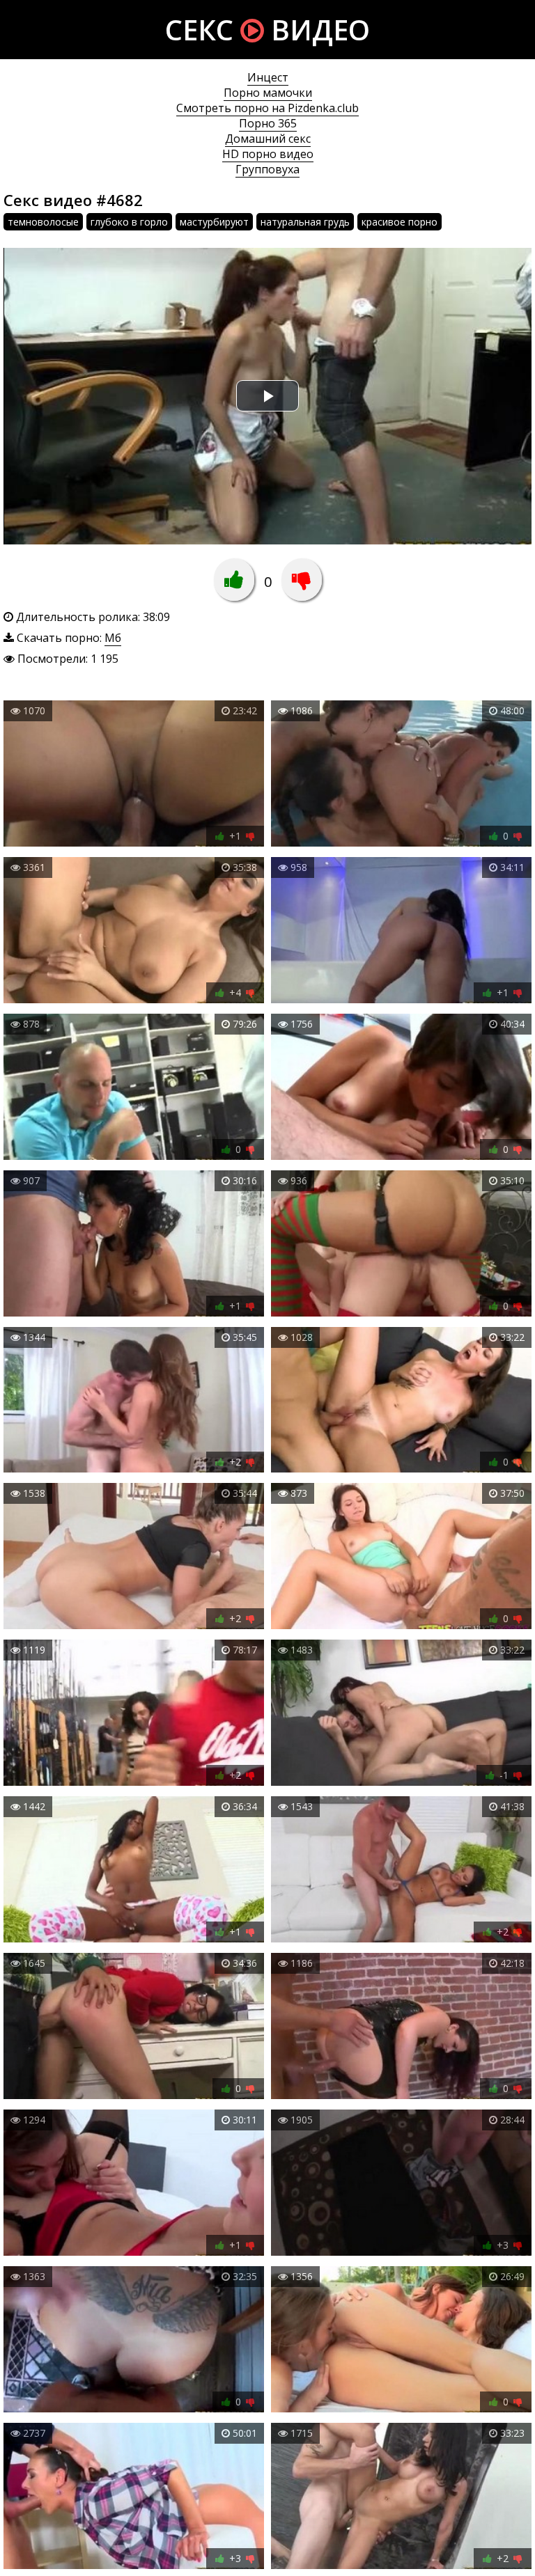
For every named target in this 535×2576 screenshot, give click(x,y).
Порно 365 (268, 123)
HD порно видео (268, 154)
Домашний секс (268, 139)
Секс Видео (267, 30)
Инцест (268, 77)
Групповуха (267, 169)
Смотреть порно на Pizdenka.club (267, 108)
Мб (113, 638)
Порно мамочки (268, 93)
